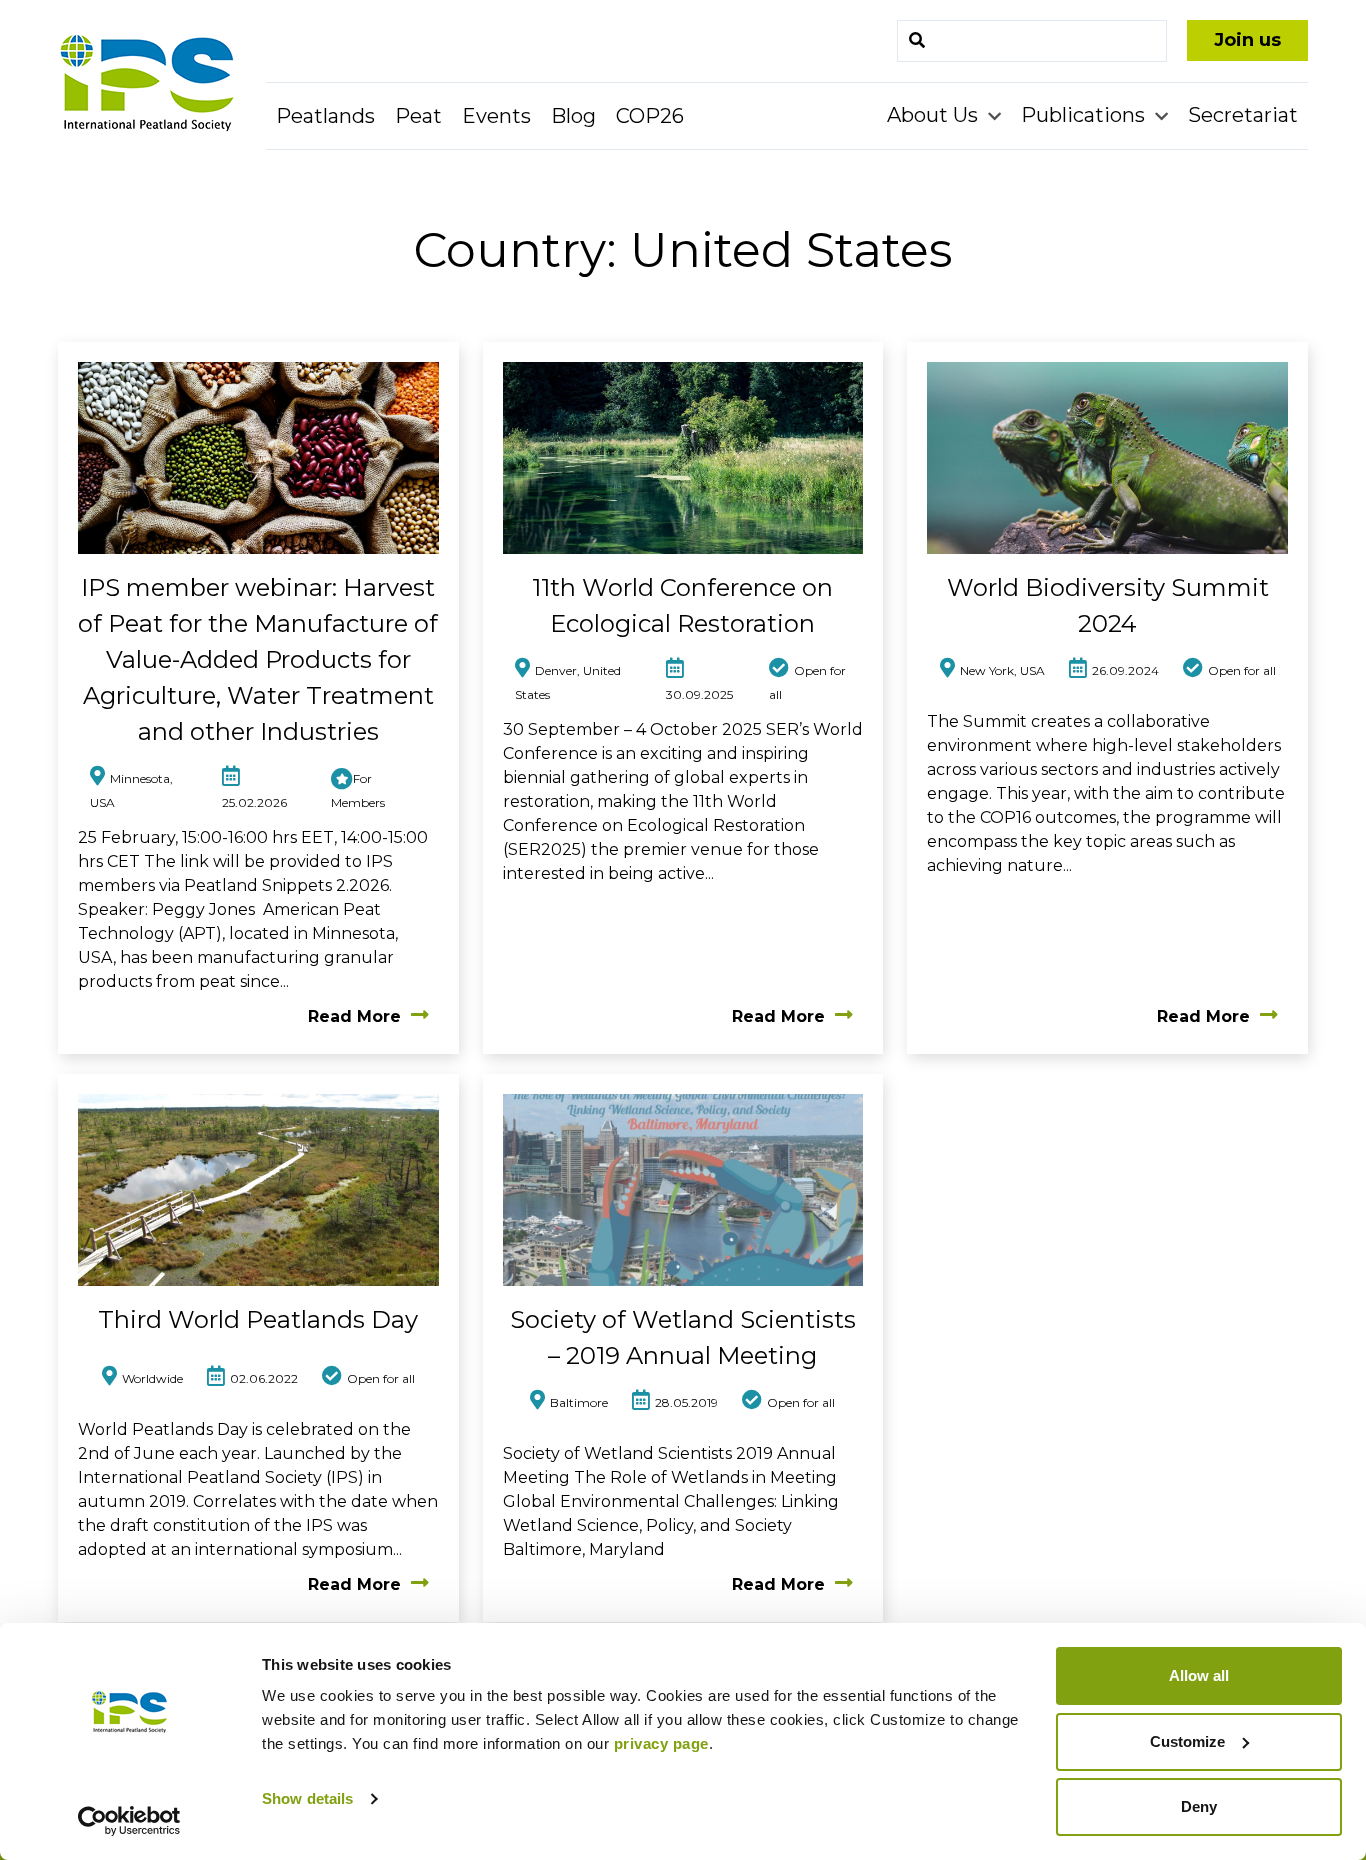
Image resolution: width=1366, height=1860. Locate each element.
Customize (1187, 1741)
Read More (354, 1016)
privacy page (661, 1743)
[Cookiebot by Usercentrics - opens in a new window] (129, 1821)
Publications (1085, 115)
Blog (573, 116)
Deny (1199, 1806)
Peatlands (325, 116)
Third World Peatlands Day (258, 1319)
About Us (935, 115)
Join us (1247, 40)
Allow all (1199, 1675)
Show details (307, 1798)
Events (496, 116)
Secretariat (1243, 115)
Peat (418, 116)
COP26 (650, 116)
